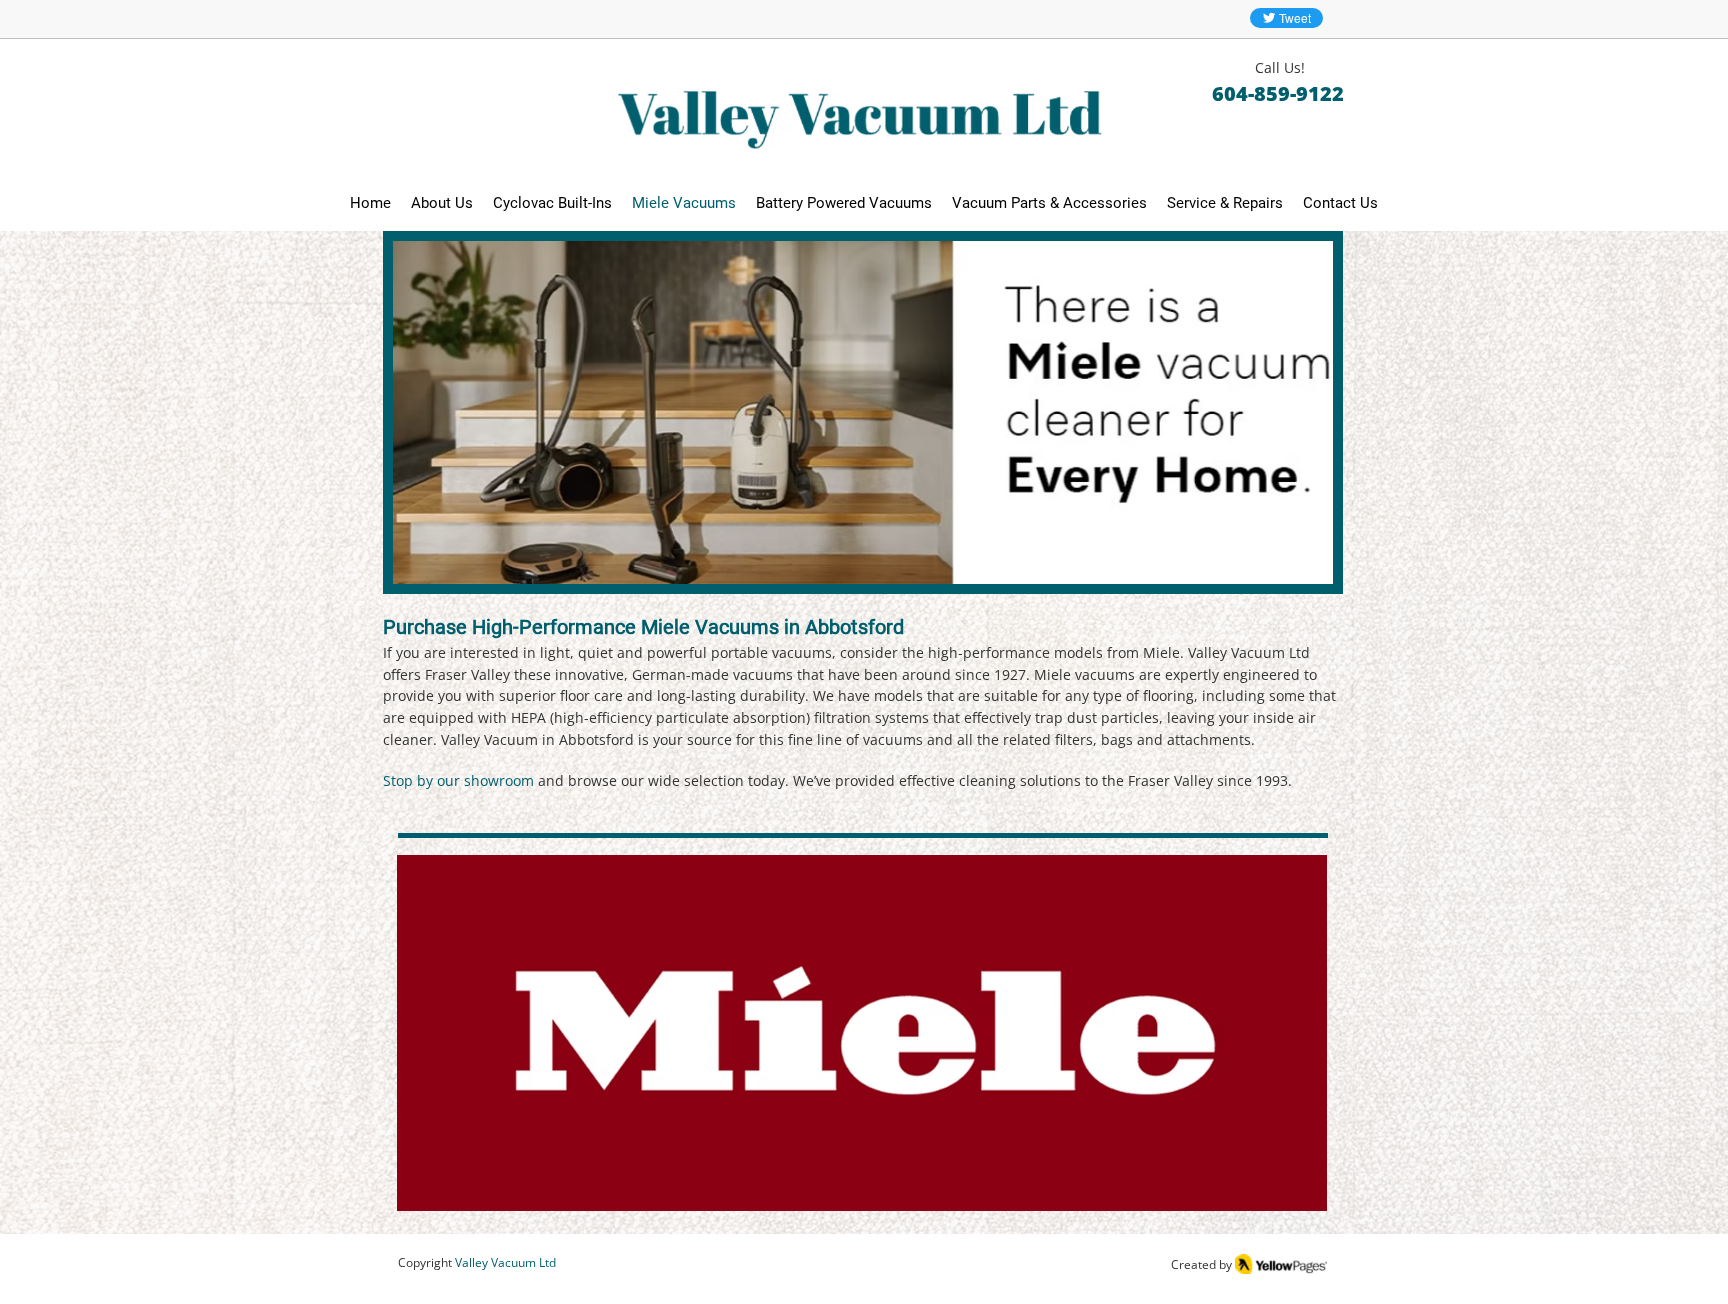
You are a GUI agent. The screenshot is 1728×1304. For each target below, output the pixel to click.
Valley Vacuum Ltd (505, 1262)
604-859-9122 (1278, 93)
